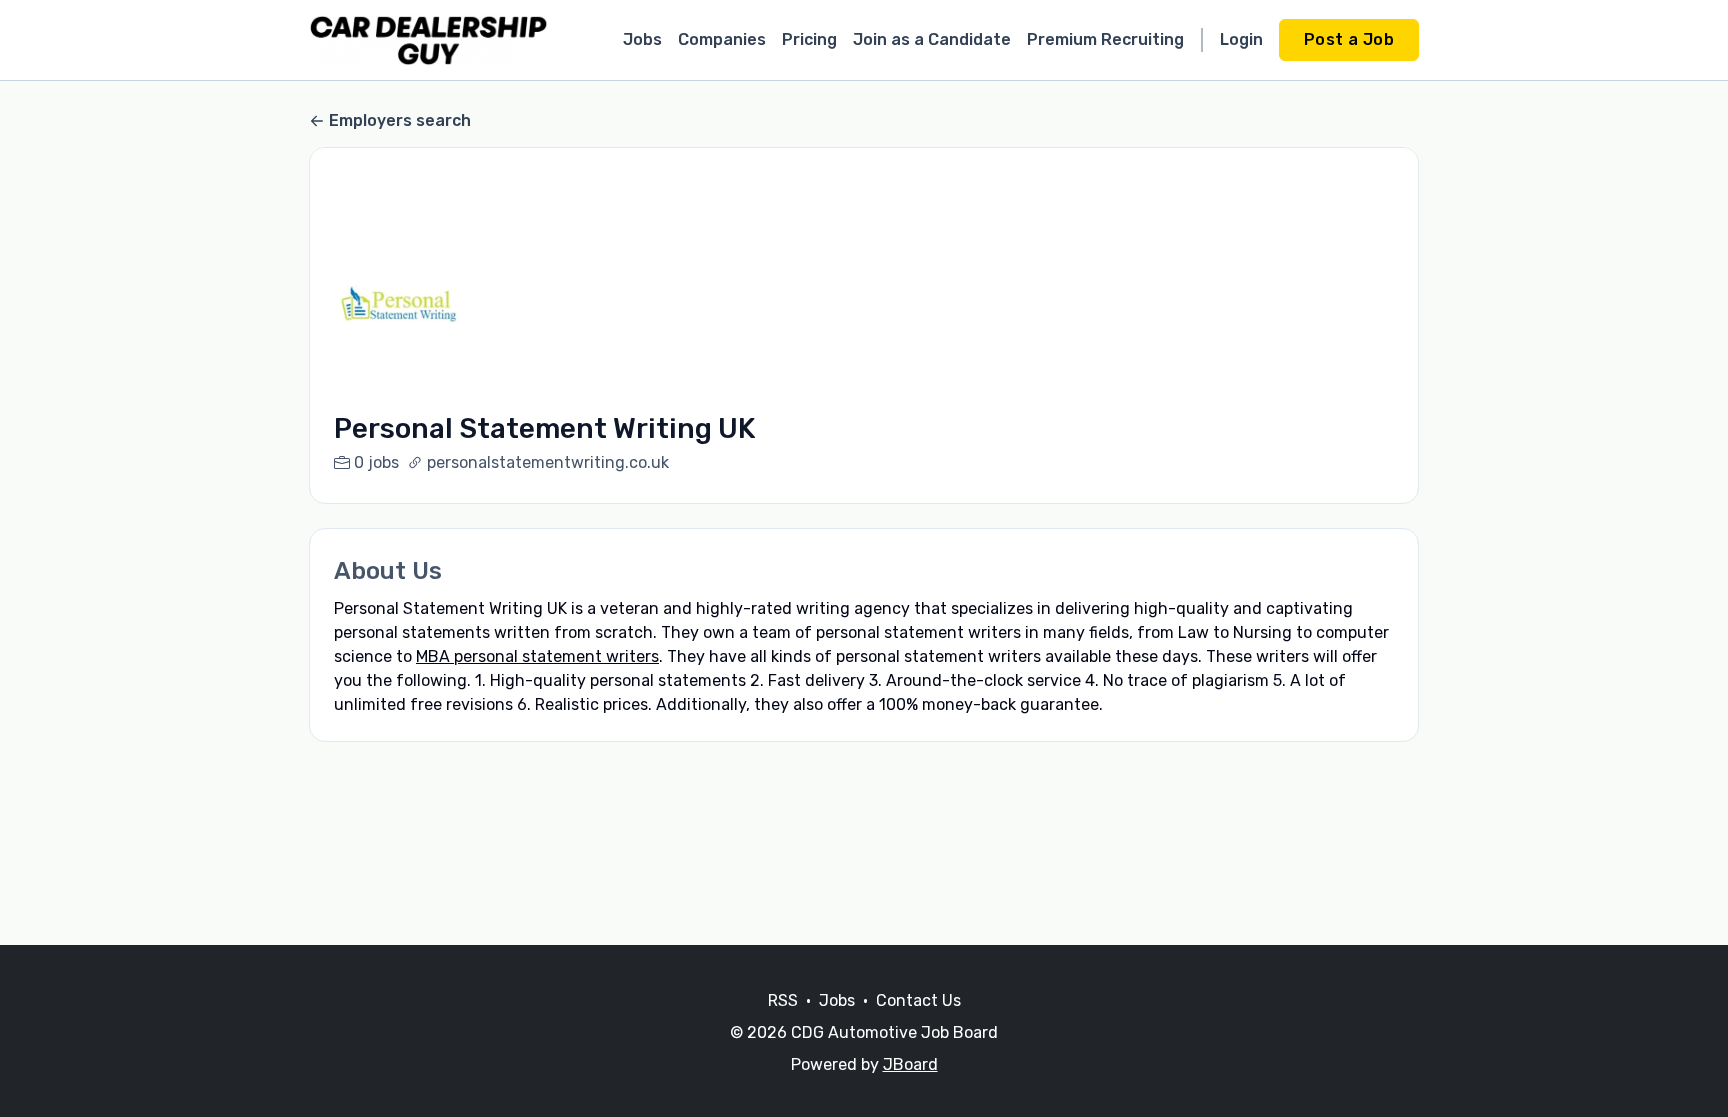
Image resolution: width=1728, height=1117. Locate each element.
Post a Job (1349, 39)
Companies (722, 39)
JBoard (910, 1064)
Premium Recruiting (1105, 39)
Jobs (642, 39)
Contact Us (918, 1000)
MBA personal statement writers (537, 656)
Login (1241, 39)
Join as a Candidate (932, 39)
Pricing (809, 39)
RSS (783, 1000)
